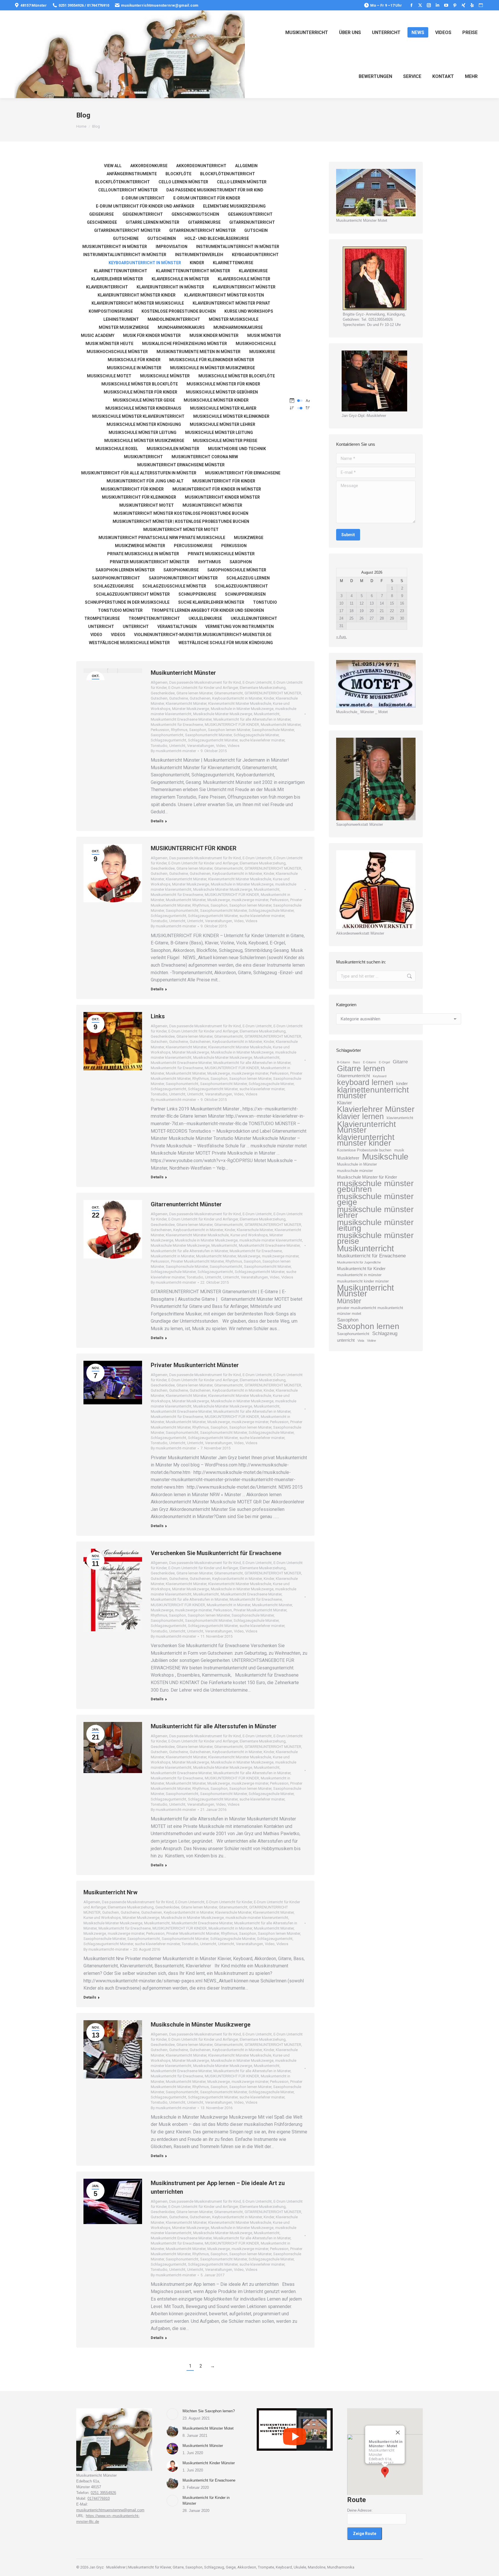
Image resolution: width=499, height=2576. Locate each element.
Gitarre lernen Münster (152, 222)
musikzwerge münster (140, 546)
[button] (385, 2472)
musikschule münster (165, 376)
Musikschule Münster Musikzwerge (144, 441)
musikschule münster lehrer (222, 424)
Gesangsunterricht (250, 214)
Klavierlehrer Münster (376, 1109)
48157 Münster (34, 5)
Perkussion (234, 546)
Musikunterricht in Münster (115, 247)
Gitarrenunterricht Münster (186, 1204)
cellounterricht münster (128, 190)
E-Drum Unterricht (143, 198)
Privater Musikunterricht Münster (150, 562)
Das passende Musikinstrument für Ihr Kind (215, 190)
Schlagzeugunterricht (241, 586)
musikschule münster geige (144, 400)
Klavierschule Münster (244, 279)
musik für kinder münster (152, 335)
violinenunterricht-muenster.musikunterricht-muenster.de (203, 635)
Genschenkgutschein (195, 214)
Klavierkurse (253, 271)
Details (157, 821)
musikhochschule (256, 344)
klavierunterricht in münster (170, 287)
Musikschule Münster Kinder (216, 400)
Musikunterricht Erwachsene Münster (181, 465)
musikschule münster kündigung (144, 424)
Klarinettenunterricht (121, 271)
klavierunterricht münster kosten (224, 295)
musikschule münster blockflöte (237, 376)
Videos (118, 635)
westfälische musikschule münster (129, 643)
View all (113, 166)
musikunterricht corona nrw (205, 457)
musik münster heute (109, 344)
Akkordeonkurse (149, 166)
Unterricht (101, 627)
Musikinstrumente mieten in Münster (199, 352)
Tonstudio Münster (120, 610)
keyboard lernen (365, 1082)
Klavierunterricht (107, 287)
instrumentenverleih (199, 255)
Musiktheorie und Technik (237, 449)
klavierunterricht (400, 1118)
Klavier (345, 1103)
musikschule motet (109, 376)
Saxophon (241, 562)
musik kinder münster (214, 335)
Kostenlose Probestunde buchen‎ (179, 311)
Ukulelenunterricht (254, 618)
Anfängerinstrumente (132, 174)
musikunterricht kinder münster (222, 497)
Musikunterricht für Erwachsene (243, 473)
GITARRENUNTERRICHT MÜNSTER (127, 230)
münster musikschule (234, 319)
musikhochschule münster (117, 352)
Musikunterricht (143, 457)
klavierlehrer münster (117, 279)
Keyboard (380, 1076)
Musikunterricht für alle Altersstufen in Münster (139, 473)
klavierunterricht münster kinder (137, 295)
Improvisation (172, 247)
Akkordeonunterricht (201, 166)
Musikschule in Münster (357, 1164)
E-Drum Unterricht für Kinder (207, 198)
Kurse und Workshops (249, 311)
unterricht (346, 1340)
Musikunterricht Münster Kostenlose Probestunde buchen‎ (181, 513)
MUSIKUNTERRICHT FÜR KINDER (224, 481)
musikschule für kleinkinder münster (212, 360)
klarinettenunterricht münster (193, 271)
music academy (98, 335)
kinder (402, 1083)
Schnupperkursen (245, 594)
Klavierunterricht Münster (244, 287)
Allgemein (246, 166)
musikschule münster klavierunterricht (138, 416)
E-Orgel (384, 1062)
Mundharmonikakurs (181, 327)
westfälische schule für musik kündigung (226, 643)
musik (399, 1150)
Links (158, 1016)
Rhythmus (210, 562)
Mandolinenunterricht (174, 319)
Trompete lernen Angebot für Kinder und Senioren (208, 610)
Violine (372, 1341)
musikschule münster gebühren (222, 392)
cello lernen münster (183, 182)
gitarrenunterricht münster (202, 230)
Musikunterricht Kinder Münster (209, 2463)
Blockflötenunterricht (228, 174)
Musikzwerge (249, 538)
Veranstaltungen (177, 627)
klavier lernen (360, 1116)
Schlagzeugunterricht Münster (133, 594)
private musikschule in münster (143, 554)
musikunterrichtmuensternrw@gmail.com (160, 5)
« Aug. (341, 637)
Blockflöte (178, 174)
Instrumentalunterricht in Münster (238, 247)
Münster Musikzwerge (124, 327)
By (173, 751)
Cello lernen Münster (242, 182)
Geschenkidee (102, 222)
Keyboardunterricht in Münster (145, 263)
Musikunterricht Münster (212, 505)
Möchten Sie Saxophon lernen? (209, 2411)
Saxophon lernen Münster (125, 570)
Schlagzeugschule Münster (174, 586)
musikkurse (262, 352)
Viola (361, 1341)
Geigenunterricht (143, 214)
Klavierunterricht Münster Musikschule (138, 303)
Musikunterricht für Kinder (361, 1269)
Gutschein (256, 230)
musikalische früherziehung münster (185, 344)
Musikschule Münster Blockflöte (140, 384)
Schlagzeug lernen (248, 578)
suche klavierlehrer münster (211, 602)
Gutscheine (126, 238)
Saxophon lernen (368, 1326)
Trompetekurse (102, 618)
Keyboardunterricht (255, 255)
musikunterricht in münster (359, 1275)
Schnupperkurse (197, 594)
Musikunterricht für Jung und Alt (145, 481)
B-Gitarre (343, 1062)
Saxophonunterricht (116, 578)
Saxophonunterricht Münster (183, 578)
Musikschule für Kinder (134, 360)
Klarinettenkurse (233, 263)
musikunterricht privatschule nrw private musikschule (162, 538)
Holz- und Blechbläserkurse (217, 238)
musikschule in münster (134, 368)
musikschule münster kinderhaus (143, 408)
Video (96, 635)
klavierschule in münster (180, 279)
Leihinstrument (121, 319)
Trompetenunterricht (154, 618)
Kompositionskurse (111, 311)
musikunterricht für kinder (132, 489)
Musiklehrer (348, 1158)
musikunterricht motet (147, 505)
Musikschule (385, 1157)
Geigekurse (102, 214)
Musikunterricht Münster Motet (181, 530)
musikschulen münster (173, 449)
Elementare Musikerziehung (234, 206)
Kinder (197, 263)
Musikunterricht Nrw (110, 1892)
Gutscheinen (162, 238)
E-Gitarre (369, 1062)
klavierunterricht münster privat (231, 303)
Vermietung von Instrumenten (240, 627)
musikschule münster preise (225, 441)
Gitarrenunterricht (252, 222)
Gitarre (400, 1062)
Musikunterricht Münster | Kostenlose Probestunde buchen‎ (181, 521)
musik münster (264, 335)
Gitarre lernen (361, 1069)
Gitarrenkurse (204, 222)
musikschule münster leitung (143, 433)
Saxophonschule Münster (237, 570)
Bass (356, 1062)
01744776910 (99, 2498)
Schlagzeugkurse (114, 586)
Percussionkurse (193, 546)
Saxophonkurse (181, 570)
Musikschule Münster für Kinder (223, 384)
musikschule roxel (117, 449)
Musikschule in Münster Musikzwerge (213, 368)
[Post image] (172, 2414)
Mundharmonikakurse (238, 327)
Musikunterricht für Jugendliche (359, 1262)
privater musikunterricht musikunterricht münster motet (370, 1311)
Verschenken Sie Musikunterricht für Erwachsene (216, 1553)
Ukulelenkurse (205, 618)
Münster (349, 1301)
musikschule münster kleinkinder (231, 416)
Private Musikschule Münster (221, 554)
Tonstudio (265, 602)
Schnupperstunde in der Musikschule (127, 602)
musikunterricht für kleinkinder (139, 497)
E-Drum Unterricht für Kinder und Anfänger (145, 206)
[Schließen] (398, 2433)
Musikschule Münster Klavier (223, 408)
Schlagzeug (385, 1333)
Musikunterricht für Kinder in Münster (217, 489)
